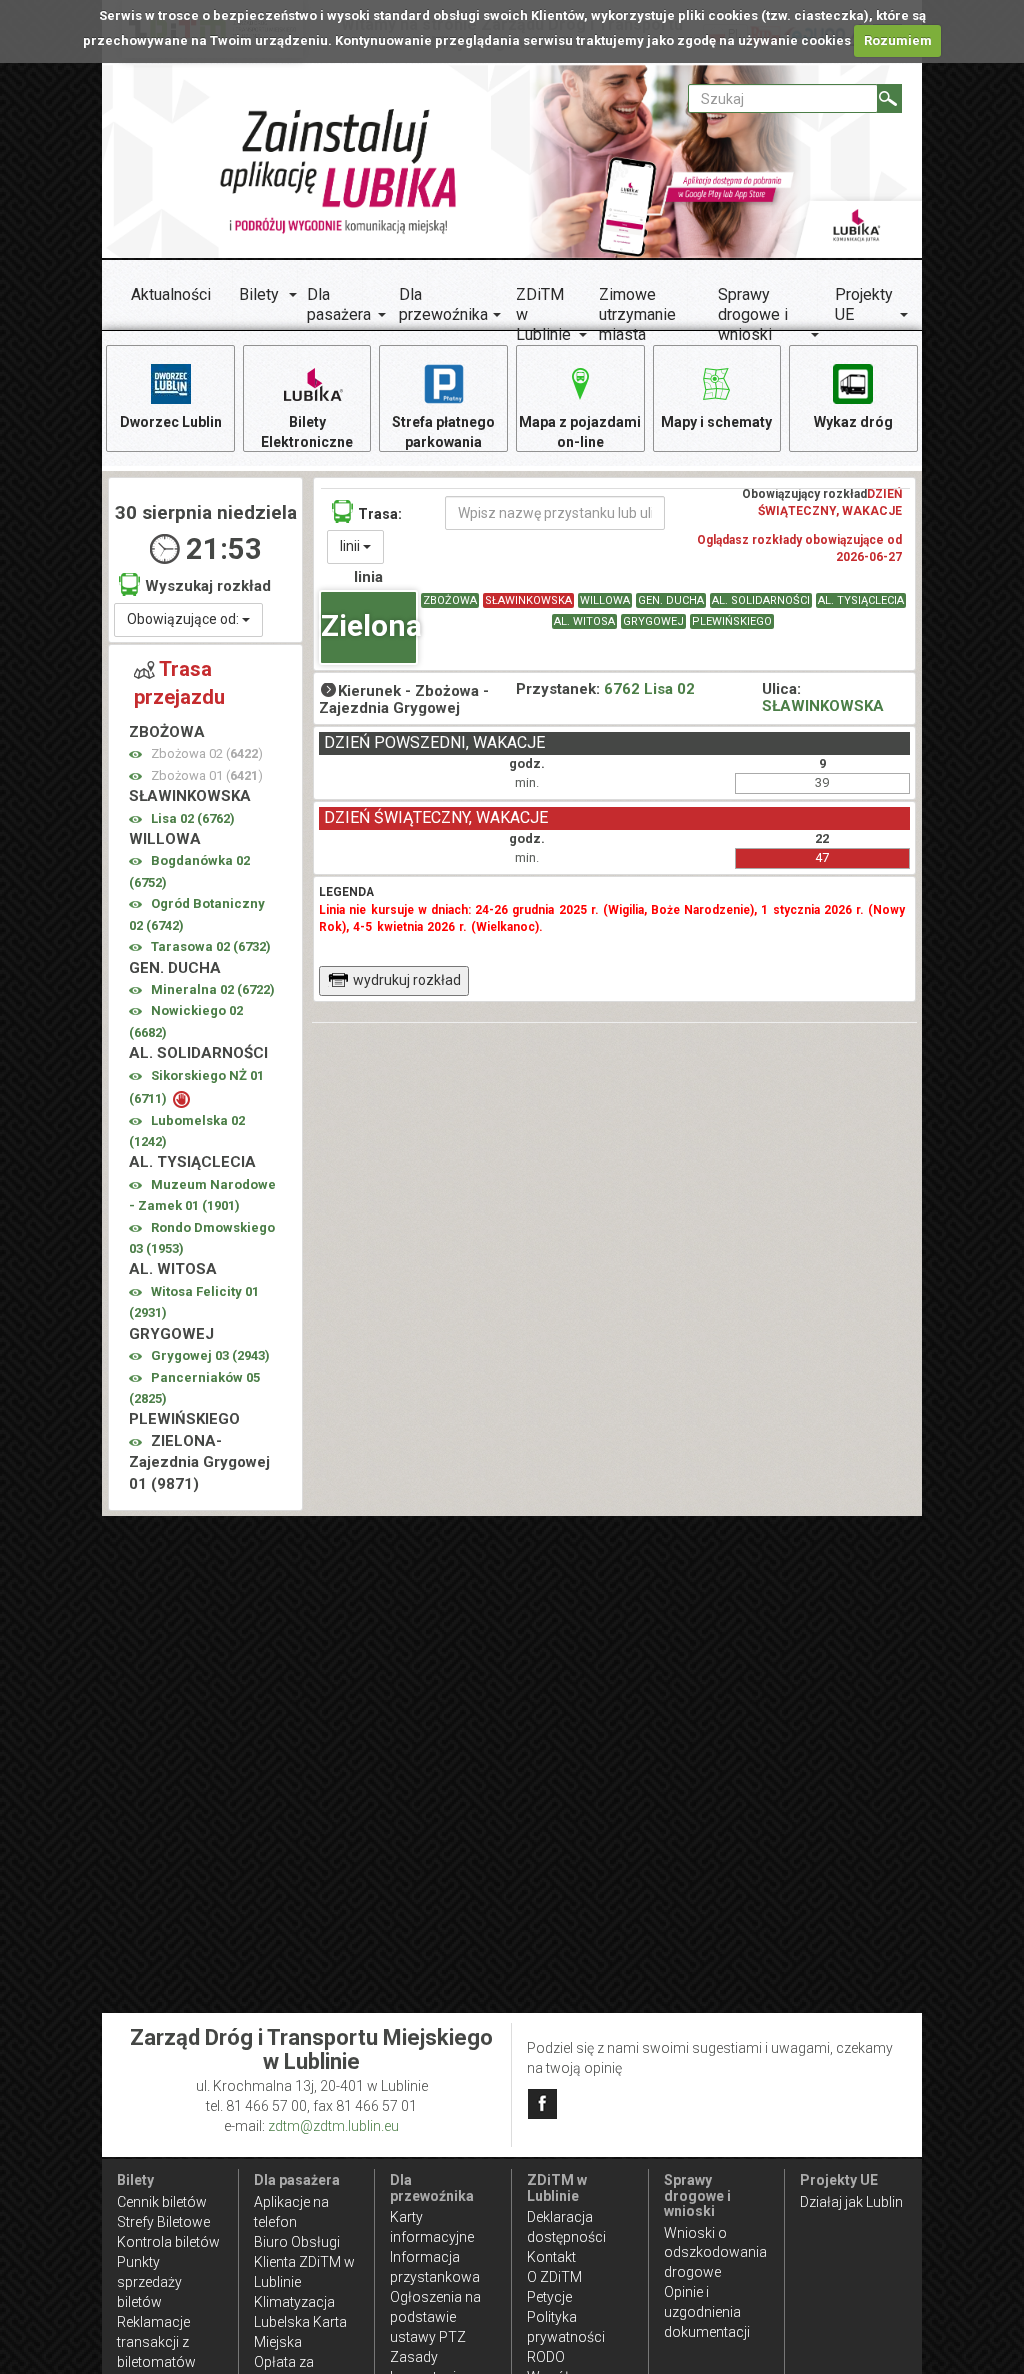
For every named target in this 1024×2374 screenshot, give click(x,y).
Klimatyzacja (294, 2302)
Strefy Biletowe (163, 2222)
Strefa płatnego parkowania (443, 432)
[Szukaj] (889, 98)
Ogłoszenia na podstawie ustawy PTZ (435, 2317)
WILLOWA (605, 600)
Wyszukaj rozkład (208, 586)
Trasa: (380, 514)
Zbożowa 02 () (207, 753)
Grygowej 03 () (210, 1355)
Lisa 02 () (193, 818)
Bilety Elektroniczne (307, 432)
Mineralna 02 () (213, 989)
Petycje (549, 2297)
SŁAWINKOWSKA (528, 600)
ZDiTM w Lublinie (543, 314)
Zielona (369, 625)
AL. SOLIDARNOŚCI (761, 600)
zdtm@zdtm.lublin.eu (333, 2126)
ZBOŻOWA (450, 600)
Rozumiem (898, 40)
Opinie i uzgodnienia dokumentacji (707, 2312)
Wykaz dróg (853, 422)
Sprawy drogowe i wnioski (753, 314)
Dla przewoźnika (443, 304)
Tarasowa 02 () (211, 946)
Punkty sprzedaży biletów (149, 2282)
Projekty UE (864, 304)
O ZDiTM (554, 2277)
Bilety (259, 294)
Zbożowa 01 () (207, 775)
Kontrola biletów (168, 2242)
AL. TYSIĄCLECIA (861, 600)
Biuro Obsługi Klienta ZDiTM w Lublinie (304, 2262)
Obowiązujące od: (184, 619)
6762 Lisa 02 (649, 689)
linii (351, 546)
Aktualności (171, 294)
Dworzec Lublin (171, 422)
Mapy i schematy (716, 422)
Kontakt (551, 2257)
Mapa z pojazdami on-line (580, 432)
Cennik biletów (162, 2202)
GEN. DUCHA (671, 600)
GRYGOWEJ (653, 621)
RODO (546, 2357)
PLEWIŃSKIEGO (732, 621)
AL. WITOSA (584, 621)
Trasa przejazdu (179, 683)
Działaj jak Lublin (851, 2202)
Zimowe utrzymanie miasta (637, 314)
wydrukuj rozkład (407, 980)
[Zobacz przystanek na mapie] (135, 754)
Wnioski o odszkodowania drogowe (715, 2253)
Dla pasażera (339, 304)
